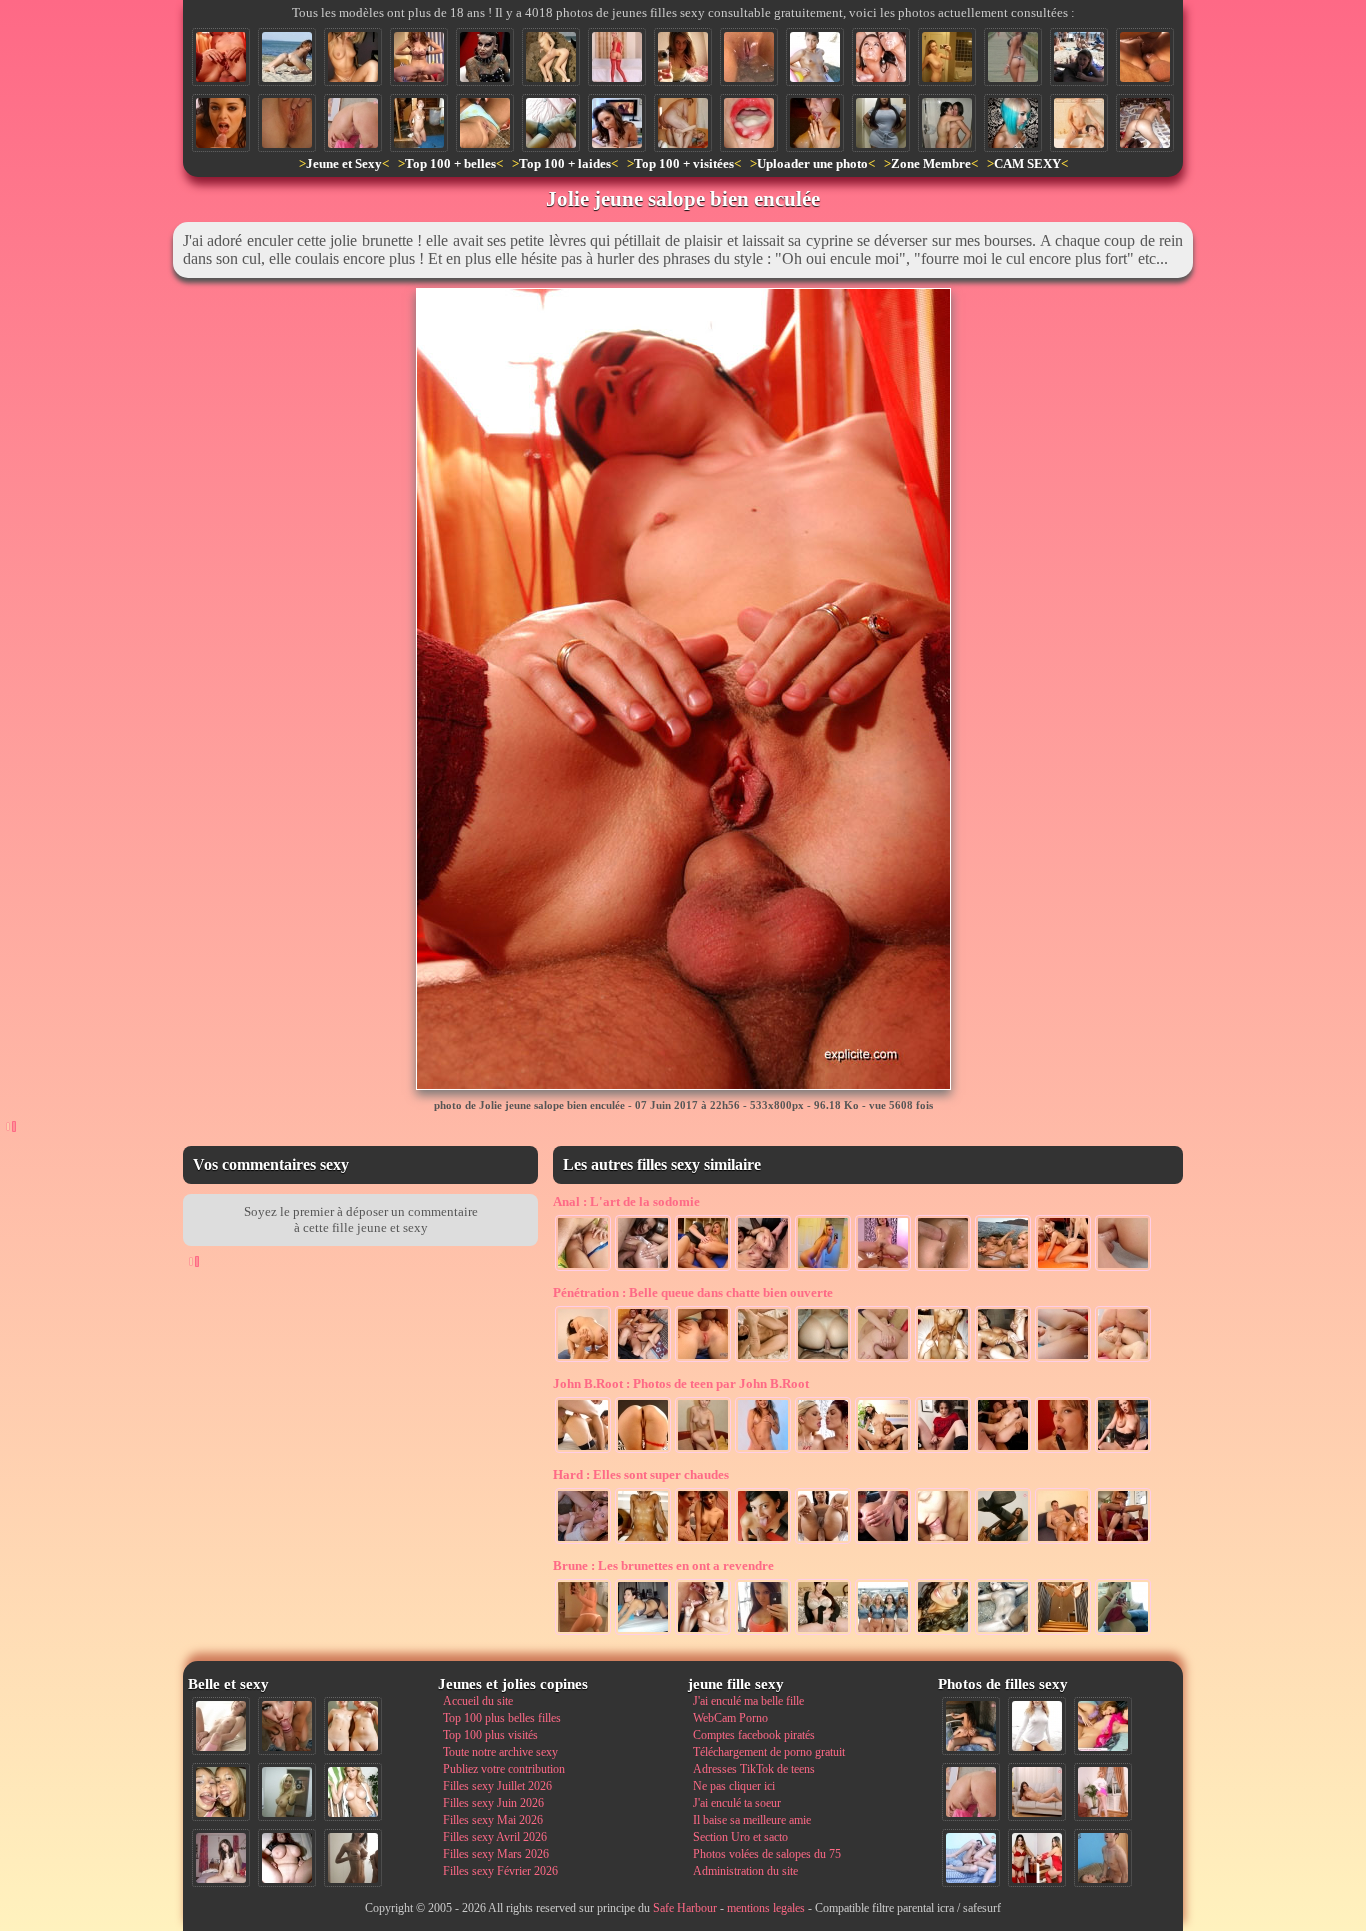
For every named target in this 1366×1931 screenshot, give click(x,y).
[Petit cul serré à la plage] (287, 57)
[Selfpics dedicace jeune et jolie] (287, 1792)
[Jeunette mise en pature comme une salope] (1063, 1269)
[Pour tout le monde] (763, 1633)
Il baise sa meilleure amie (752, 1820)
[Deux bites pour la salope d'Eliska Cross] (583, 1451)
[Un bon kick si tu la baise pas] (1003, 1542)
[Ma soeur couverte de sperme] (815, 123)
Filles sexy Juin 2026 (493, 1803)
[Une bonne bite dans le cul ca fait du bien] (1123, 1269)
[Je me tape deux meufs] (703, 1542)
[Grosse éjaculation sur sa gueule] (703, 1633)
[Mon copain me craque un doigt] (643, 1542)
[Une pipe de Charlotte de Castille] (617, 123)
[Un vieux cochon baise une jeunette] (683, 123)
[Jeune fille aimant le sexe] (1063, 1451)
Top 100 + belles (450, 163)
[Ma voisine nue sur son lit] (1145, 123)
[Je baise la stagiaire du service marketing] (583, 1360)
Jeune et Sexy (344, 163)
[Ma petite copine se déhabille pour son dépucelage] (703, 1451)
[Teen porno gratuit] (1003, 1269)
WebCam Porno (730, 1718)
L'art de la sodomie (626, 1201)
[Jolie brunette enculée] (763, 1269)
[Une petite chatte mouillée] (749, 57)
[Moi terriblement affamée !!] (643, 1633)
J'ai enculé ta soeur (737, 1803)
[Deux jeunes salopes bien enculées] (883, 1451)
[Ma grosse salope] (287, 1858)
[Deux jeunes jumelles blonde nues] (353, 1726)
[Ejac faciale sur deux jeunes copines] (221, 1792)
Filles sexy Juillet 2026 (497, 1786)
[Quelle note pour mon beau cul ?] (1103, 1792)
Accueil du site (478, 1701)
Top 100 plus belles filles (502, 1718)
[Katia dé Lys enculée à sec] (823, 1542)
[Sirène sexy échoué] (1003, 1633)
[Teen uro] (1123, 1451)
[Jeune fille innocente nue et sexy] (221, 1726)
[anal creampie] (943, 1269)
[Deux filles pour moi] (943, 1360)
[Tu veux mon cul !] (823, 1269)
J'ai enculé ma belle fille (748, 1701)
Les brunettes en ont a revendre (663, 1565)
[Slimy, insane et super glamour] (1013, 123)
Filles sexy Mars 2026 (496, 1854)
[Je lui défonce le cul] (703, 1360)
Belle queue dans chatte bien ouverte (693, 1292)
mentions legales (766, 1908)
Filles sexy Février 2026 (500, 1871)
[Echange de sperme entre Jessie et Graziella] (823, 1451)
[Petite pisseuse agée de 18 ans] (485, 123)
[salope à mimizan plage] (1013, 57)
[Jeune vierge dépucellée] (763, 1360)
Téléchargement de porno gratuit (769, 1752)
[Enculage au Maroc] (643, 1360)
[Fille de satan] (485, 57)
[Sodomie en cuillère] (583, 1269)
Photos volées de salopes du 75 (767, 1854)
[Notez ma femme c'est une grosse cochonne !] (971, 1858)
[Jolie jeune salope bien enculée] (221, 57)
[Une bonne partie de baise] (1103, 1726)
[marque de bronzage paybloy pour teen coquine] (353, 57)
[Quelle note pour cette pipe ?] (763, 1542)
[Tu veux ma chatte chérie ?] (823, 1633)
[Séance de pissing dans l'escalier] (1063, 1633)
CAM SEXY (1027, 163)
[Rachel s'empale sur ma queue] (883, 1269)
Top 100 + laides (565, 163)
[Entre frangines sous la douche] (947, 123)
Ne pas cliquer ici (734, 1786)
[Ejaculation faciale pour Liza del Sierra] (221, 123)
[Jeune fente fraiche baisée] (1063, 1360)
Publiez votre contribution (504, 1769)
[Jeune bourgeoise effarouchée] (815, 57)
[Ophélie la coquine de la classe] (683, 57)
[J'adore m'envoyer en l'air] (1079, 123)
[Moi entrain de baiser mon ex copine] (971, 1726)
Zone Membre (931, 163)
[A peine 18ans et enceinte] (1123, 1633)
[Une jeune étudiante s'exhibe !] (943, 1542)
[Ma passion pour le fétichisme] (1037, 1858)
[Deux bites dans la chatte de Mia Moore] (1145, 57)
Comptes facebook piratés (754, 1735)
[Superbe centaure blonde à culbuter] (551, 57)
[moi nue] (221, 1858)
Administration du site (745, 1871)
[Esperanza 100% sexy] (943, 1633)
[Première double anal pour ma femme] (643, 1269)
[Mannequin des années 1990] (1037, 1726)
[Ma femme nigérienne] (551, 123)
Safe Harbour (685, 1908)
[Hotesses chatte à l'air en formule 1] (883, 1633)
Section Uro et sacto (740, 1837)
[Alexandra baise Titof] (419, 57)
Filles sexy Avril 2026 (495, 1837)
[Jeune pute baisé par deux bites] (1003, 1451)
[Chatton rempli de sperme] (287, 123)
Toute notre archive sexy (500, 1752)
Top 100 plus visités (490, 1735)
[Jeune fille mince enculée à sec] (883, 1360)
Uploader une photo (812, 163)
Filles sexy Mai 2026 (493, 1820)
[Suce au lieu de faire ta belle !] (583, 1542)
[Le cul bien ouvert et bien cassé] (883, 1542)
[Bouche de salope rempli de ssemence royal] (749, 123)
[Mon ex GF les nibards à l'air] (947, 57)
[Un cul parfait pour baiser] (353, 123)
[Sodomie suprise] (703, 1269)
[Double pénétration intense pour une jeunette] (1123, 1360)
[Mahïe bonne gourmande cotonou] (881, 123)
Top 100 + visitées (684, 163)
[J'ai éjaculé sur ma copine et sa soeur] (881, 57)
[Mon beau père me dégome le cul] (1063, 1542)
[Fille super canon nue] (353, 1792)
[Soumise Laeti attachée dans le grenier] (419, 123)
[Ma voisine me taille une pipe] (287, 1726)
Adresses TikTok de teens (754, 1769)
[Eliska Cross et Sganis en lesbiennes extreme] (1123, 1542)
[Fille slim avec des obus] (353, 1858)
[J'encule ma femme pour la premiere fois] (823, 1360)
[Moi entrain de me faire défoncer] (1103, 1858)
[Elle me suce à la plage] (1079, 57)
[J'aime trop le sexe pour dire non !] (1037, 1792)
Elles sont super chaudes (641, 1474)
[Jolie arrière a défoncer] (643, 1451)
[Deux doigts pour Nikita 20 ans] (943, 1451)
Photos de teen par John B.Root (681, 1383)
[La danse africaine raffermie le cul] (583, 1633)
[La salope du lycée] (763, 1451)
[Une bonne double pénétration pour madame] (1003, 1360)
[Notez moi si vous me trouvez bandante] (617, 57)
